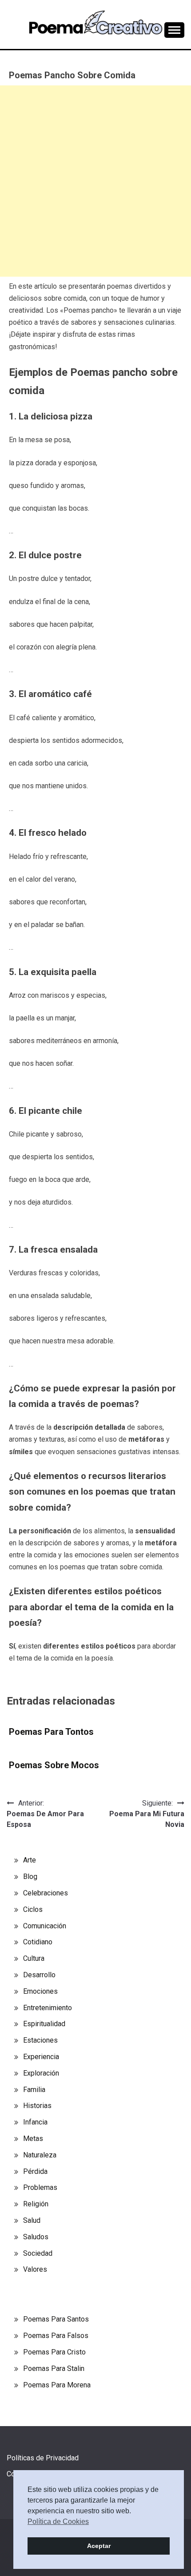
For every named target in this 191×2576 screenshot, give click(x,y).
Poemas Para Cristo (54, 2352)
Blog (30, 1877)
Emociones (40, 1991)
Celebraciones (46, 1893)
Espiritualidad (44, 2024)
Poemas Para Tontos (51, 1732)
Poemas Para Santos (56, 2319)
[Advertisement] (95, 181)
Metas (33, 2139)
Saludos (36, 2237)
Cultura (34, 1958)
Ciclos (33, 1909)
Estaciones (40, 2040)
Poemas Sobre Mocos (54, 1765)
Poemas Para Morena (57, 2385)
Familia (34, 2090)
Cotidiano (38, 1942)
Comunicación (45, 1926)
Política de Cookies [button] (58, 2522)
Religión (36, 2204)
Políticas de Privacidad (43, 2458)
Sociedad (38, 2253)
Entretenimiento (48, 2008)
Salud (32, 2220)
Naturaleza (40, 2155)
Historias (37, 2106)
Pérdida (35, 2171)
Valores (35, 2269)
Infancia (35, 2122)
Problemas (40, 2187)
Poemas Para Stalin (54, 2368)
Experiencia (41, 2057)
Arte (30, 1860)
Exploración (41, 2073)
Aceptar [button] (99, 2546)
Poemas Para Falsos (56, 2336)
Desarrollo (39, 1975)
